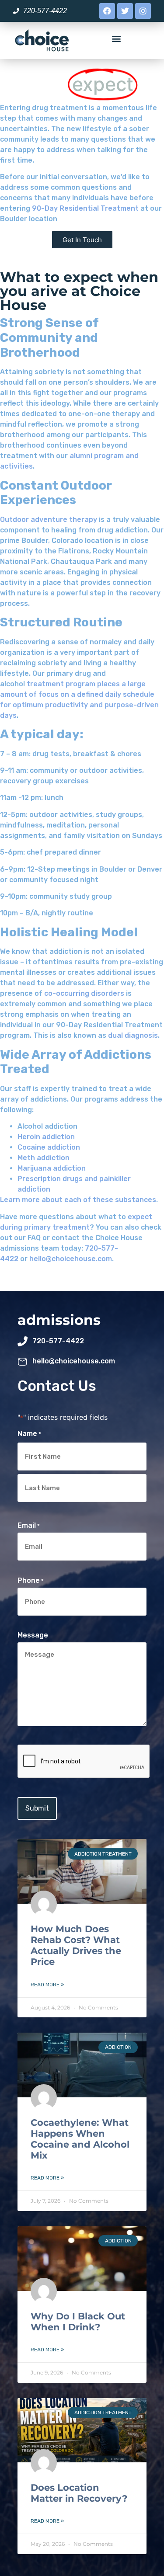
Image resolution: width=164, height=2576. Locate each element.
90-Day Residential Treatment (85, 208)
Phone (31, 1581)
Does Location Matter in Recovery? (79, 2493)
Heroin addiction (46, 1137)
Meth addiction (44, 1158)
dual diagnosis (133, 1035)
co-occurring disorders (84, 993)
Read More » (47, 1985)
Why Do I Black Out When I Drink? (78, 2322)
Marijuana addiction (52, 1168)
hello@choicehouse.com (71, 1259)
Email (29, 1526)
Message (33, 1635)
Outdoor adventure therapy (49, 520)
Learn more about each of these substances (78, 1200)
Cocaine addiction (49, 1147)
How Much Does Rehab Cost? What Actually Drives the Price (76, 1945)
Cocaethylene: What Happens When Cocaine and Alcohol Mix (80, 2139)
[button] (117, 38)
